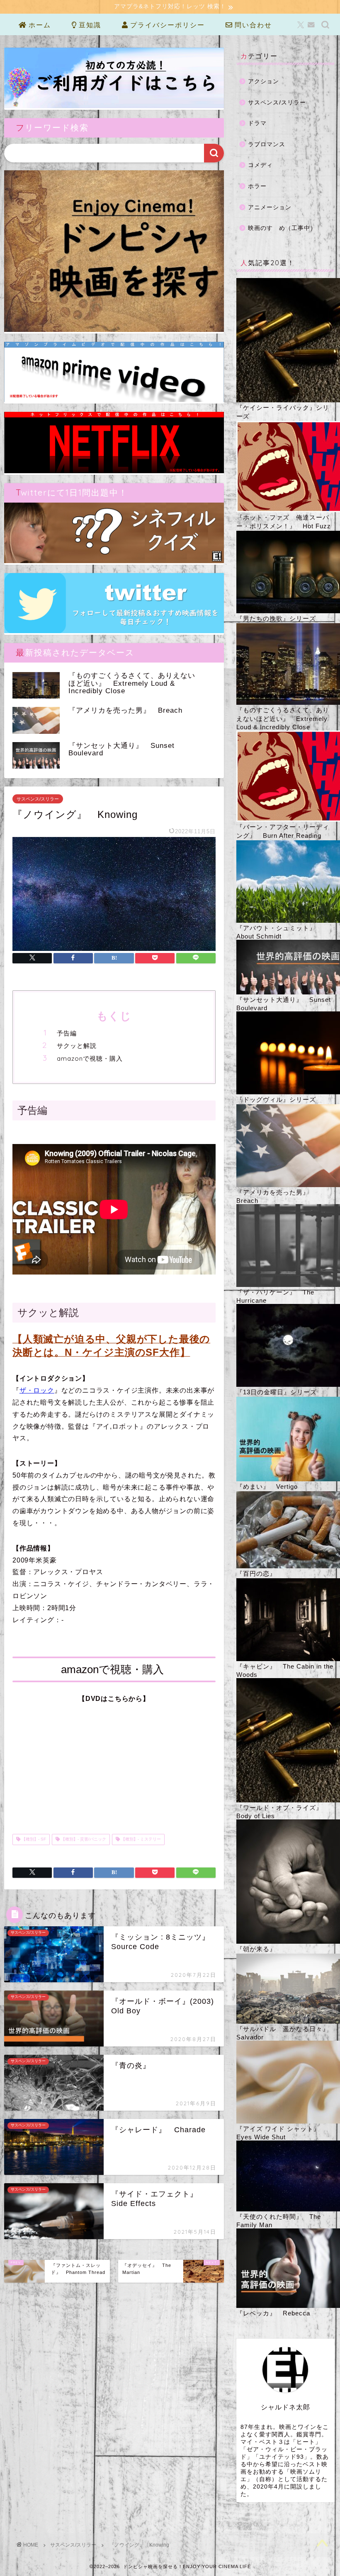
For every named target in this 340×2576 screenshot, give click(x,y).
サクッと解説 (77, 1046)
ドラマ (257, 123)
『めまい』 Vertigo (267, 1486)
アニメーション (270, 207)
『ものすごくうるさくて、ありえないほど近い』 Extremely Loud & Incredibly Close (283, 718)
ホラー (257, 186)
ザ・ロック (37, 1390)
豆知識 (89, 25)
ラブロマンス (267, 144)
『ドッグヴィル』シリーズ (276, 1099)
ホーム (39, 25)
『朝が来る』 (256, 1949)
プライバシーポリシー (166, 25)
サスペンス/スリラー (38, 799)
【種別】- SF (33, 1839)
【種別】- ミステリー (140, 1839)
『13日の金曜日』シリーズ (277, 1392)
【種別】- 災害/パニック (83, 1839)
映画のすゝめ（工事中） (282, 228)
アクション (263, 81)
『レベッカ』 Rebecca (273, 2313)
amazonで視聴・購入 (90, 1058)
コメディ (260, 165)
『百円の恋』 (256, 1573)
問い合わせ (252, 25)
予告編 (67, 1033)
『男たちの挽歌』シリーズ (276, 618)
